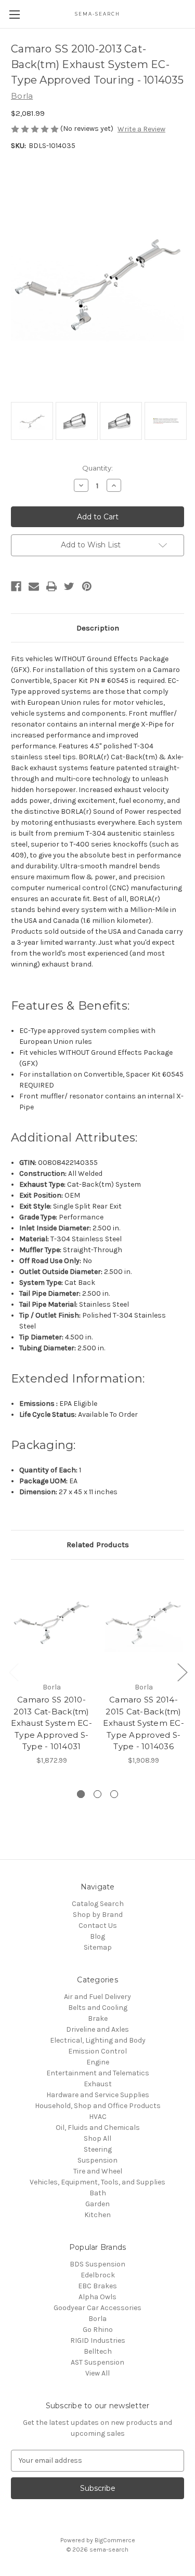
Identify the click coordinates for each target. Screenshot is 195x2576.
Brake (98, 2018)
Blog (97, 1936)
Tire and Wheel (98, 2171)
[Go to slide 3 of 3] (114, 1794)
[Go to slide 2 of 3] (97, 1794)
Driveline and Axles (97, 2029)
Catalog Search (98, 1904)
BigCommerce (115, 2540)
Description (98, 628)
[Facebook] (16, 586)
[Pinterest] (87, 586)
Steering (98, 2149)
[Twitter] (69, 586)
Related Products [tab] (98, 1545)
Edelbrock (98, 2275)
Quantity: (97, 468)
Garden (97, 2204)
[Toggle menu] (14, 14)
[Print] (51, 586)
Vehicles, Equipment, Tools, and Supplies (97, 2182)
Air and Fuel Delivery (97, 1997)
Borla (97, 2319)
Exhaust (98, 2084)
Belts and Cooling (98, 2008)
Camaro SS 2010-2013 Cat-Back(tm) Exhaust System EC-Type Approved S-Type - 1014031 (51, 1723)
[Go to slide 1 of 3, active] (81, 1794)
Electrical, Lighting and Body (98, 2040)
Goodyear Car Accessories (97, 2308)
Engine (98, 2062)
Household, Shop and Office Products (98, 2106)
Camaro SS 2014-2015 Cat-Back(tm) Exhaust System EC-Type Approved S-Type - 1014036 (144, 1723)
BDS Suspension (97, 2264)
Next (182, 1672)
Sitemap (98, 1947)
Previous (14, 1672)
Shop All (97, 2138)
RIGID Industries (98, 2340)
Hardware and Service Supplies (98, 2095)
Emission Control (97, 2051)
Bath (98, 2193)
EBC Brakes (97, 2286)
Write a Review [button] (141, 129)
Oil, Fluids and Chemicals (98, 2128)
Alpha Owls (97, 2297)
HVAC (98, 2117)
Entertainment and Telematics (98, 2073)
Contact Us (98, 1926)
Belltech (98, 2351)
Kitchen (97, 2215)
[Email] (34, 586)
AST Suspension (97, 2362)
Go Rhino (98, 2330)
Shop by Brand (98, 1915)
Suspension (97, 2160)
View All (97, 2373)
